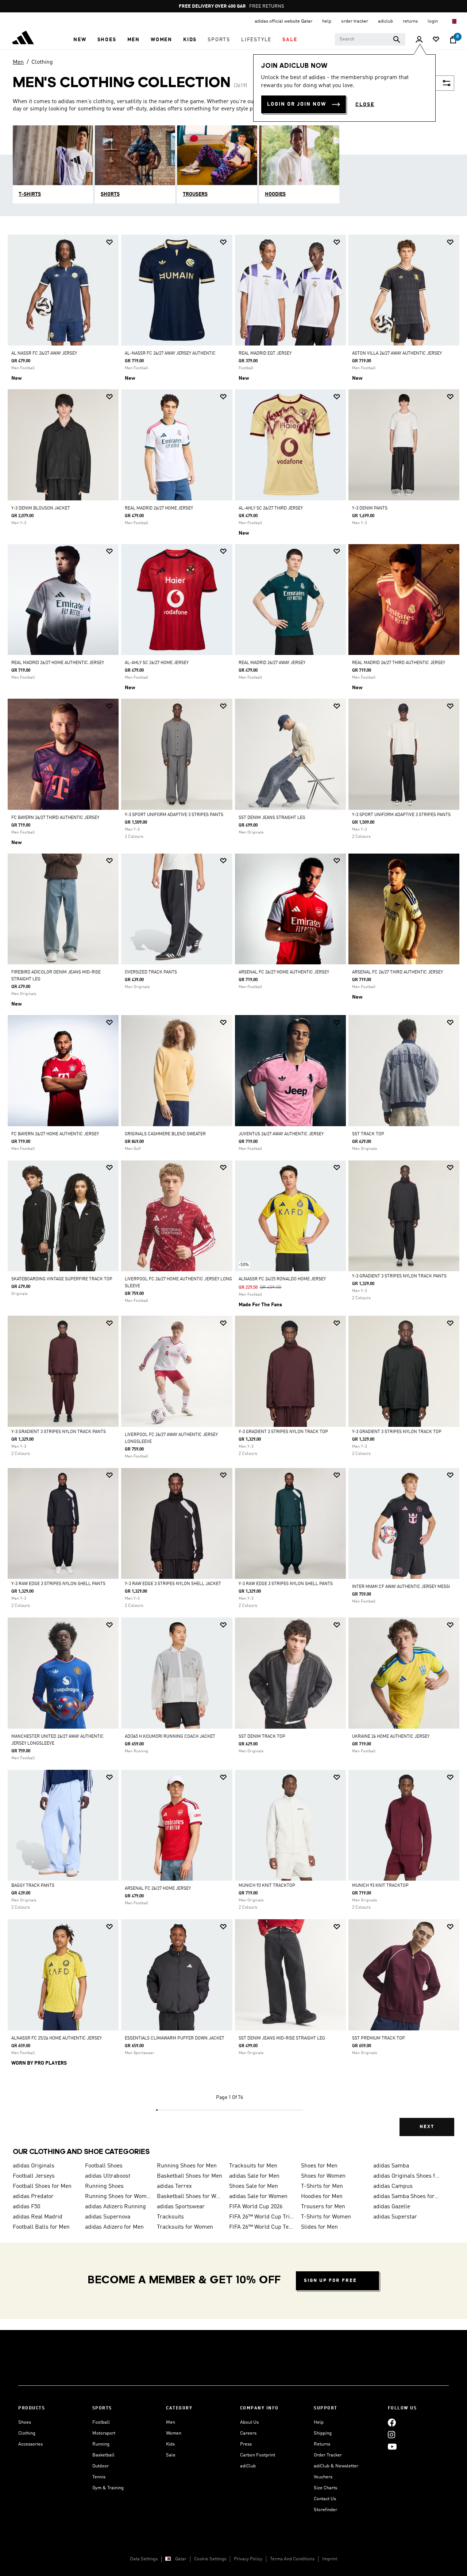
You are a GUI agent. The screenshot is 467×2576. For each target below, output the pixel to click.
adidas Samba (391, 2166)
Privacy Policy (248, 2559)
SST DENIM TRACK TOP (262, 1737)
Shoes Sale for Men (254, 2186)
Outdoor (101, 2466)
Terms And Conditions (292, 2559)
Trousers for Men (323, 2207)
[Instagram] (391, 2434)
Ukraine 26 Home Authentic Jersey (391, 1737)
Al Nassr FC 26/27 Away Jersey (44, 354)
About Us (249, 2422)
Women (174, 2433)
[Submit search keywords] (397, 39)
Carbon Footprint (258, 2455)
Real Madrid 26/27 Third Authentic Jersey (399, 663)
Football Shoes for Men (42, 2186)
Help (319, 2422)
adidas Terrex (174, 2186)
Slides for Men (319, 2227)
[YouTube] (392, 2446)
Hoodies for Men (322, 2197)
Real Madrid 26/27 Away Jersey (272, 663)
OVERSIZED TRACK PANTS (151, 972)
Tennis (99, 2477)
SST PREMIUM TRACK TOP (379, 2038)
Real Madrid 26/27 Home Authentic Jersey (58, 663)
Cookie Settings (210, 2559)
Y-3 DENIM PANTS (370, 508)
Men (18, 62)
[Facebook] (392, 2422)
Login (433, 21)
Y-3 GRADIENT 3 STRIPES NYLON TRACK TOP (283, 1432)
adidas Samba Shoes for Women (406, 2197)
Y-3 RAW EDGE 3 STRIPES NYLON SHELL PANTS (58, 1584)
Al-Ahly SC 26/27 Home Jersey (157, 663)
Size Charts (325, 2488)
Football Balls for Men (41, 2227)
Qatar (181, 2559)
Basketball (103, 2455)
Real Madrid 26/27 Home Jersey (159, 508)
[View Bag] (453, 40)
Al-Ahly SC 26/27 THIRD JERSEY (271, 508)
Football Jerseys (34, 2176)
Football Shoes (104, 2166)
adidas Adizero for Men (114, 2227)
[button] (80, 40)
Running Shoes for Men (187, 2166)
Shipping (323, 2433)
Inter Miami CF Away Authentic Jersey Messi (401, 1587)
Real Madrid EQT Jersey (265, 354)
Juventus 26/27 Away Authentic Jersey (281, 1134)
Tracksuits (170, 2217)
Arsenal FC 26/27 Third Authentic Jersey (397, 972)
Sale (171, 2455)
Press (246, 2444)
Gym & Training (108, 2488)
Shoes (25, 2422)
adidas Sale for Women (258, 2197)
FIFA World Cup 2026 (256, 2207)
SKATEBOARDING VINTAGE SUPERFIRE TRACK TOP (62, 1279)
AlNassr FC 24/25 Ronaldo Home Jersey (282, 1279)
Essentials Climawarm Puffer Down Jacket (175, 2038)
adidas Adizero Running (115, 2207)
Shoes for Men (319, 2166)
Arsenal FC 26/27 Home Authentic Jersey (284, 972)
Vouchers (323, 2477)
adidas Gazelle (392, 2207)
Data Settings (144, 2559)
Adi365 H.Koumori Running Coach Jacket (170, 1737)
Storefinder (325, 2510)
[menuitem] (80, 40)
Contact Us (325, 2499)
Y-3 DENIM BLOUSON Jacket (41, 508)
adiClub (248, 2466)
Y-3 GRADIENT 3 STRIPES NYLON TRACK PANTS (399, 1276)
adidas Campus (393, 2186)
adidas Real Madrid (38, 2217)
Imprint (330, 2559)
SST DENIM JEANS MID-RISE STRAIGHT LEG (282, 2038)
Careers (248, 2433)
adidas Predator (33, 2197)
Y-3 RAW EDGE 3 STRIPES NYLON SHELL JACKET (173, 1584)
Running (101, 2444)
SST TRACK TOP (368, 1134)
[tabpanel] (233, 1192)
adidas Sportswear (181, 2207)
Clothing (42, 62)
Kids (170, 2444)
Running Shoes (104, 2186)
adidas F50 (26, 2207)
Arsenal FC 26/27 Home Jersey (158, 1889)
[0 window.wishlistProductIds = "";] (436, 40)
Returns (322, 2444)
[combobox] (370, 39)
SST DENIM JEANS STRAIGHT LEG (272, 818)
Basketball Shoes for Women (190, 2197)
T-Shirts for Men (322, 2186)
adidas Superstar (395, 2217)
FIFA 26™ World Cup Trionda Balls (262, 2217)
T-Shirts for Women (326, 2217)
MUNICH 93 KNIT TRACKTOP (267, 1886)
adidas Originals (34, 2166)
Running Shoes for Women (118, 2197)
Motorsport (104, 2433)
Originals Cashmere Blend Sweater (165, 1134)
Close (365, 105)
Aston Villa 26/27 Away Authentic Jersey (397, 354)
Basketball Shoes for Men (190, 2176)
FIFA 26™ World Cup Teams (262, 2227)
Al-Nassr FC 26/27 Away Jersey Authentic (170, 354)
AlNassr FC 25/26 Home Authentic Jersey (57, 2038)
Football (101, 2422)
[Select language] (454, 21)
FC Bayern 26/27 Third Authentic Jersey (55, 818)
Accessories (30, 2444)
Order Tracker (328, 2455)
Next (427, 2127)
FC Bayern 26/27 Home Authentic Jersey (55, 1134)
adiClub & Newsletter (336, 2466)
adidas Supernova (108, 2217)
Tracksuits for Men (253, 2166)
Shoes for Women (323, 2176)
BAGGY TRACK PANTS (33, 1886)
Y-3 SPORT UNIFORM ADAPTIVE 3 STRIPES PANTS (174, 815)
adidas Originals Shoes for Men (406, 2176)
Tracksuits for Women (185, 2227)
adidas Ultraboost (108, 2176)
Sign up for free (330, 2281)
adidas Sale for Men (254, 2176)
